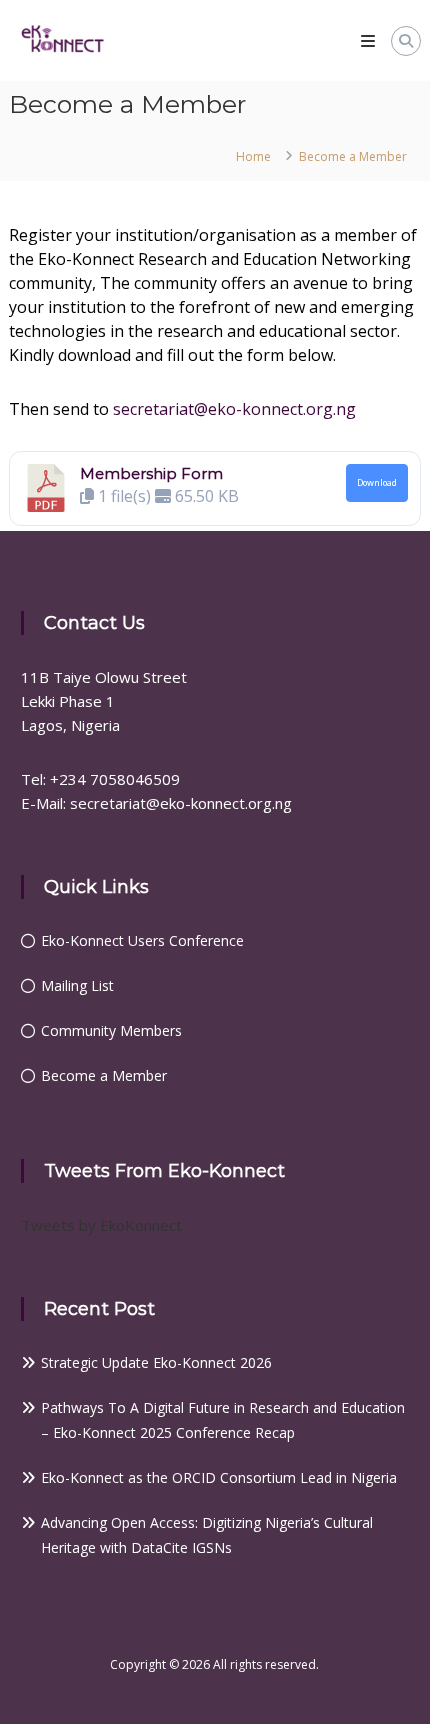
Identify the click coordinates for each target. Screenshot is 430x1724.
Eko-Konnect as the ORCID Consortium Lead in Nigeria (219, 1477)
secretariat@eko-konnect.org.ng (234, 409)
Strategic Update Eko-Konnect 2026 (156, 1362)
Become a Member (104, 1075)
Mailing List (77, 985)
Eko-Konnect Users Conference (142, 940)
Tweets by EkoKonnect (101, 1225)
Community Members (111, 1030)
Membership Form (151, 473)
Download (377, 483)
